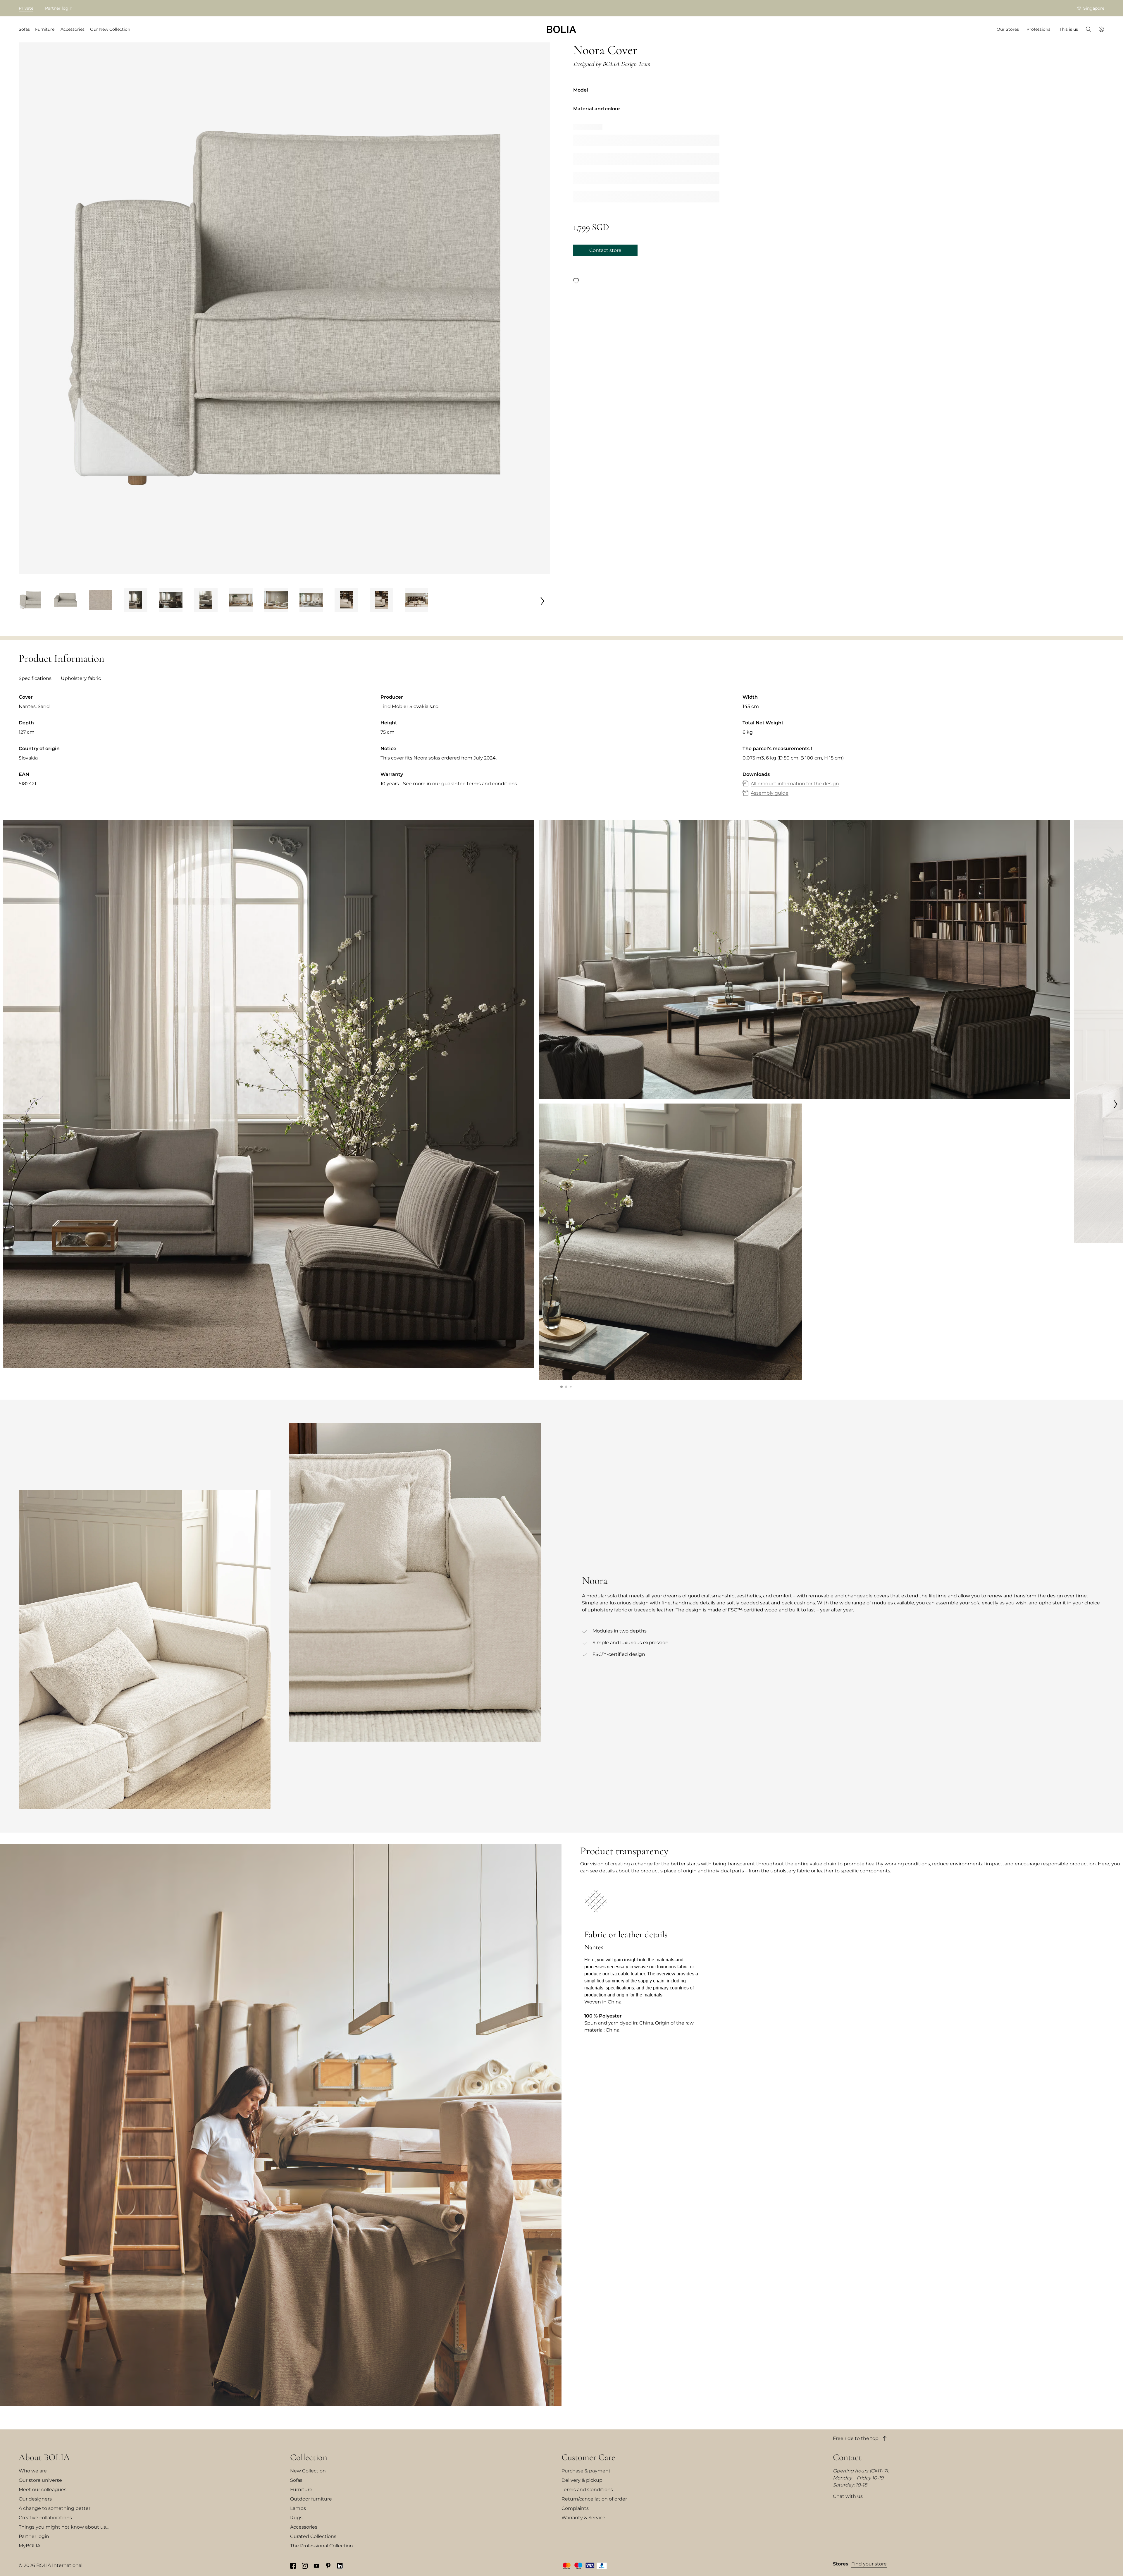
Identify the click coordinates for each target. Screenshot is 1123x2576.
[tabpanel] (561, 751)
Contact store (605, 250)
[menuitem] (1088, 30)
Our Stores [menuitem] (1008, 29)
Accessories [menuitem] (73, 29)
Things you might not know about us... (64, 2527)
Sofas (296, 2480)
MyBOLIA (30, 2546)
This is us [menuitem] (1069, 29)
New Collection (308, 2471)
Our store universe (40, 2480)
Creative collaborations (45, 2518)
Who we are (33, 2471)
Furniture (301, 2490)
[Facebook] (293, 2565)
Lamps (298, 2508)
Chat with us (848, 2496)
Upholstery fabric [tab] (81, 678)
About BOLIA (44, 2457)
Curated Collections (313, 2536)
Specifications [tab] (35, 678)
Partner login (59, 8)
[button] (561, 1387)
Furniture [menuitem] (45, 29)
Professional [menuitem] (1039, 29)
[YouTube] (316, 2565)
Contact (847, 2457)
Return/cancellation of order (594, 2499)
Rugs (296, 2518)
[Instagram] (305, 2565)
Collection (309, 2457)
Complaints (575, 2508)
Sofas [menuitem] (24, 29)
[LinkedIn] (340, 2565)
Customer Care (588, 2457)
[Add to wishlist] (576, 281)
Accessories (304, 2527)
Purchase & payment (586, 2471)
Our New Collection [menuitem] (110, 29)
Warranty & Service (583, 2518)
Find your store (869, 2564)
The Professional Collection (322, 2546)
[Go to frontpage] (561, 29)
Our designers (35, 2499)
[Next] (542, 601)
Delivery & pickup (582, 2480)
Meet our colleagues (43, 2490)
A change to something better (55, 2508)
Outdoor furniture (311, 2499)
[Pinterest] (328, 2565)
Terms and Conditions (587, 2490)
